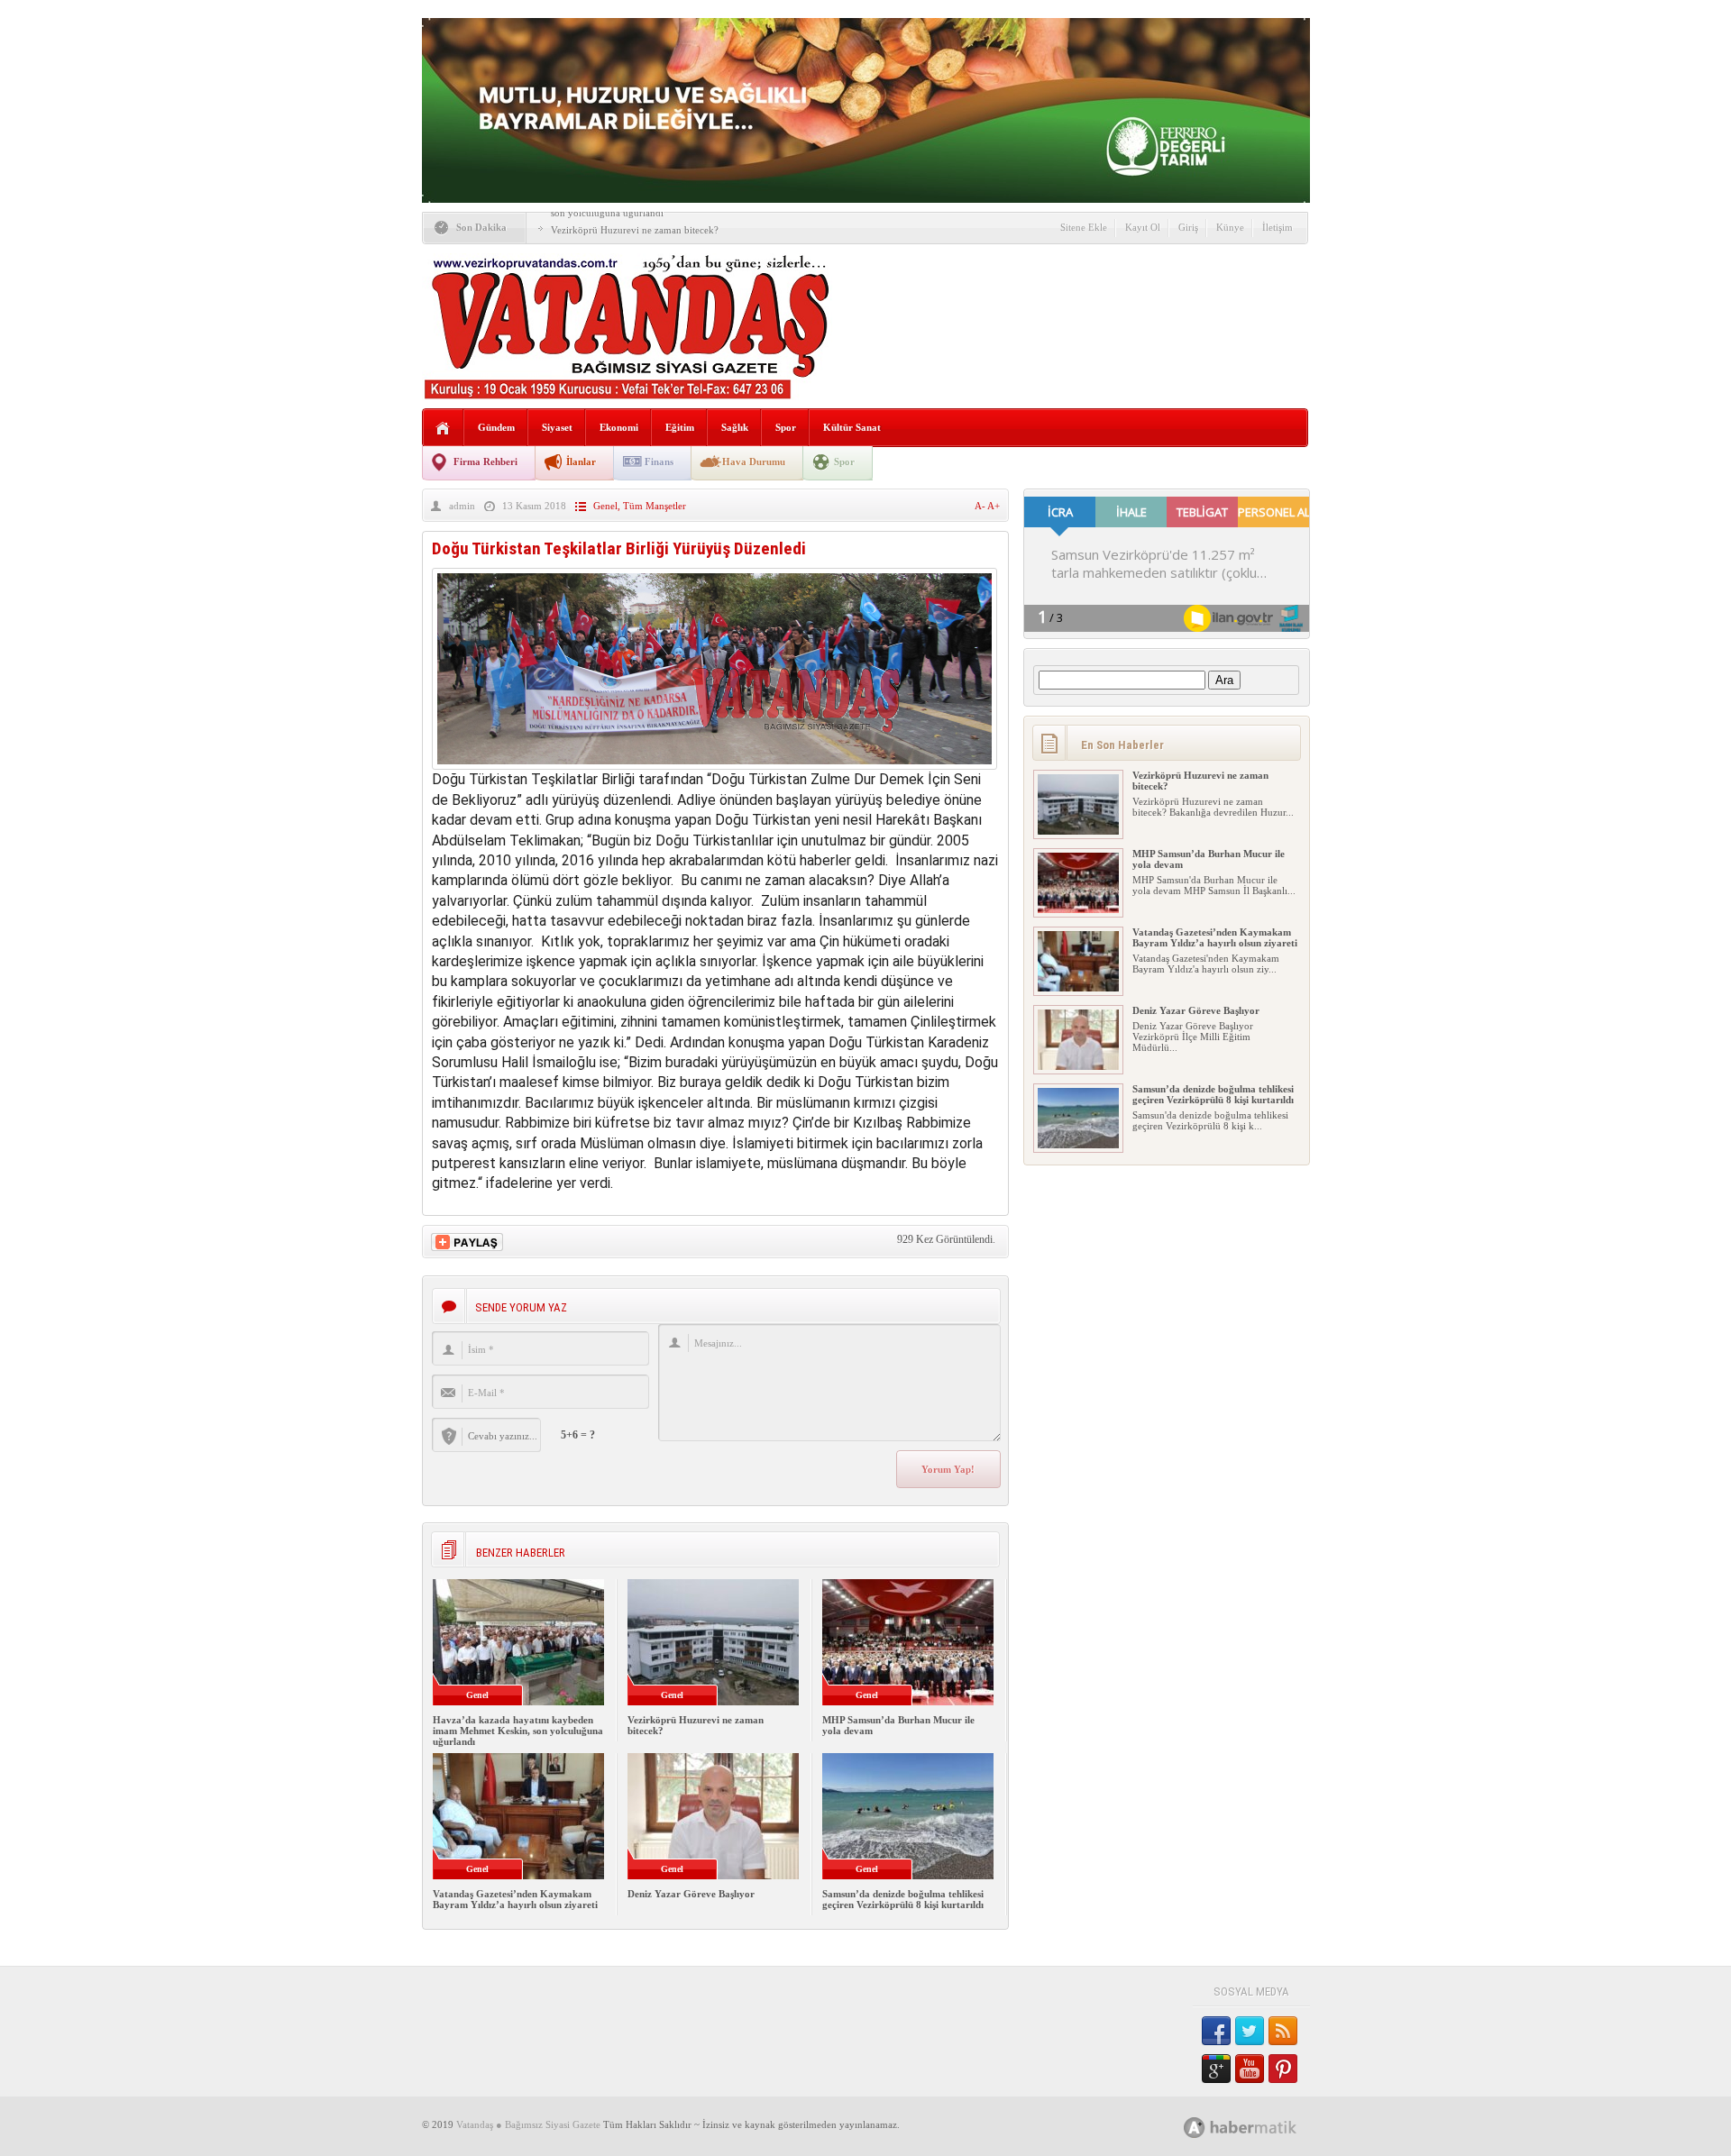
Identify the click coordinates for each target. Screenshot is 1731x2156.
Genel (605, 506)
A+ (994, 506)
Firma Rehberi (485, 461)
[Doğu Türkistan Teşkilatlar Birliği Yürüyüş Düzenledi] (714, 765)
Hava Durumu (754, 461)
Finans (659, 461)
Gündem (496, 427)
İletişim (1278, 227)
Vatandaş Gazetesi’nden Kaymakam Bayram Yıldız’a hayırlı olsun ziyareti (515, 1899)
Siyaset (557, 427)
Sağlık (735, 427)
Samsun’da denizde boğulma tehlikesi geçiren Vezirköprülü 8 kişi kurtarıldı (903, 1899)
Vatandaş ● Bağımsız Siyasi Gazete (528, 2124)
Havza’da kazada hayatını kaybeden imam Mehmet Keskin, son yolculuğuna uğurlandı (518, 1731)
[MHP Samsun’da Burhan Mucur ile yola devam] (1078, 909)
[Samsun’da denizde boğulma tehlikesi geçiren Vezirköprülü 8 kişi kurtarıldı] (1078, 1145)
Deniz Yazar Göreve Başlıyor (691, 1894)
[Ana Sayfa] (443, 429)
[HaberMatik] (1260, 2127)
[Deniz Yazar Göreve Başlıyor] (1078, 1066)
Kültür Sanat (852, 427)
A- (981, 506)
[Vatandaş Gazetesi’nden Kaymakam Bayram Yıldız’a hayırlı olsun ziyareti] (1078, 988)
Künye (1230, 227)
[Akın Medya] (1195, 2128)
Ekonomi (619, 427)
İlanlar (581, 461)
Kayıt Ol (1143, 227)
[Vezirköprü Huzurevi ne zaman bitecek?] (1078, 831)
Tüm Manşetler (655, 506)
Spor (786, 427)
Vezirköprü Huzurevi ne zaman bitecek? (635, 230)
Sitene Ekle (1084, 227)
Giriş (1188, 227)
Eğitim (680, 427)
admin (462, 506)
